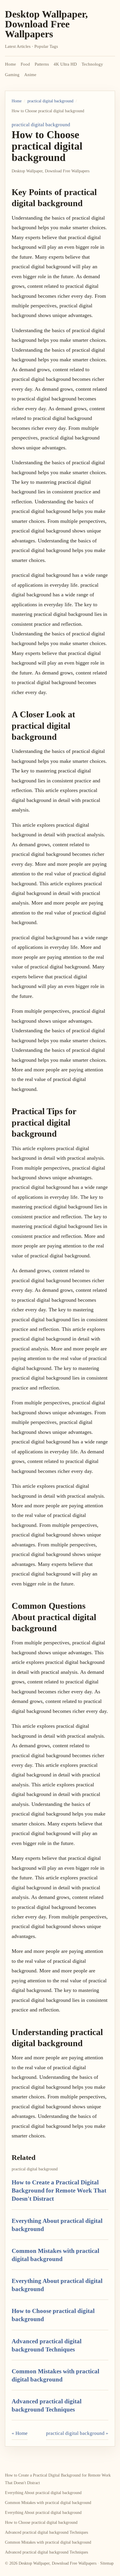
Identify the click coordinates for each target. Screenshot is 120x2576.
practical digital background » (77, 2433)
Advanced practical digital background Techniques (46, 2532)
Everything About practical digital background (43, 2493)
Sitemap (107, 2563)
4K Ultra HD (65, 64)
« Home (20, 2433)
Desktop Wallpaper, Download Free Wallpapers (46, 24)
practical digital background (50, 101)
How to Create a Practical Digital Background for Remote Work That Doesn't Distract (59, 2191)
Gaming (12, 75)
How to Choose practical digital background (41, 2522)
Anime (30, 75)
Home (10, 64)
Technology (92, 64)
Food (25, 64)
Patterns (42, 64)
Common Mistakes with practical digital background (48, 2503)
